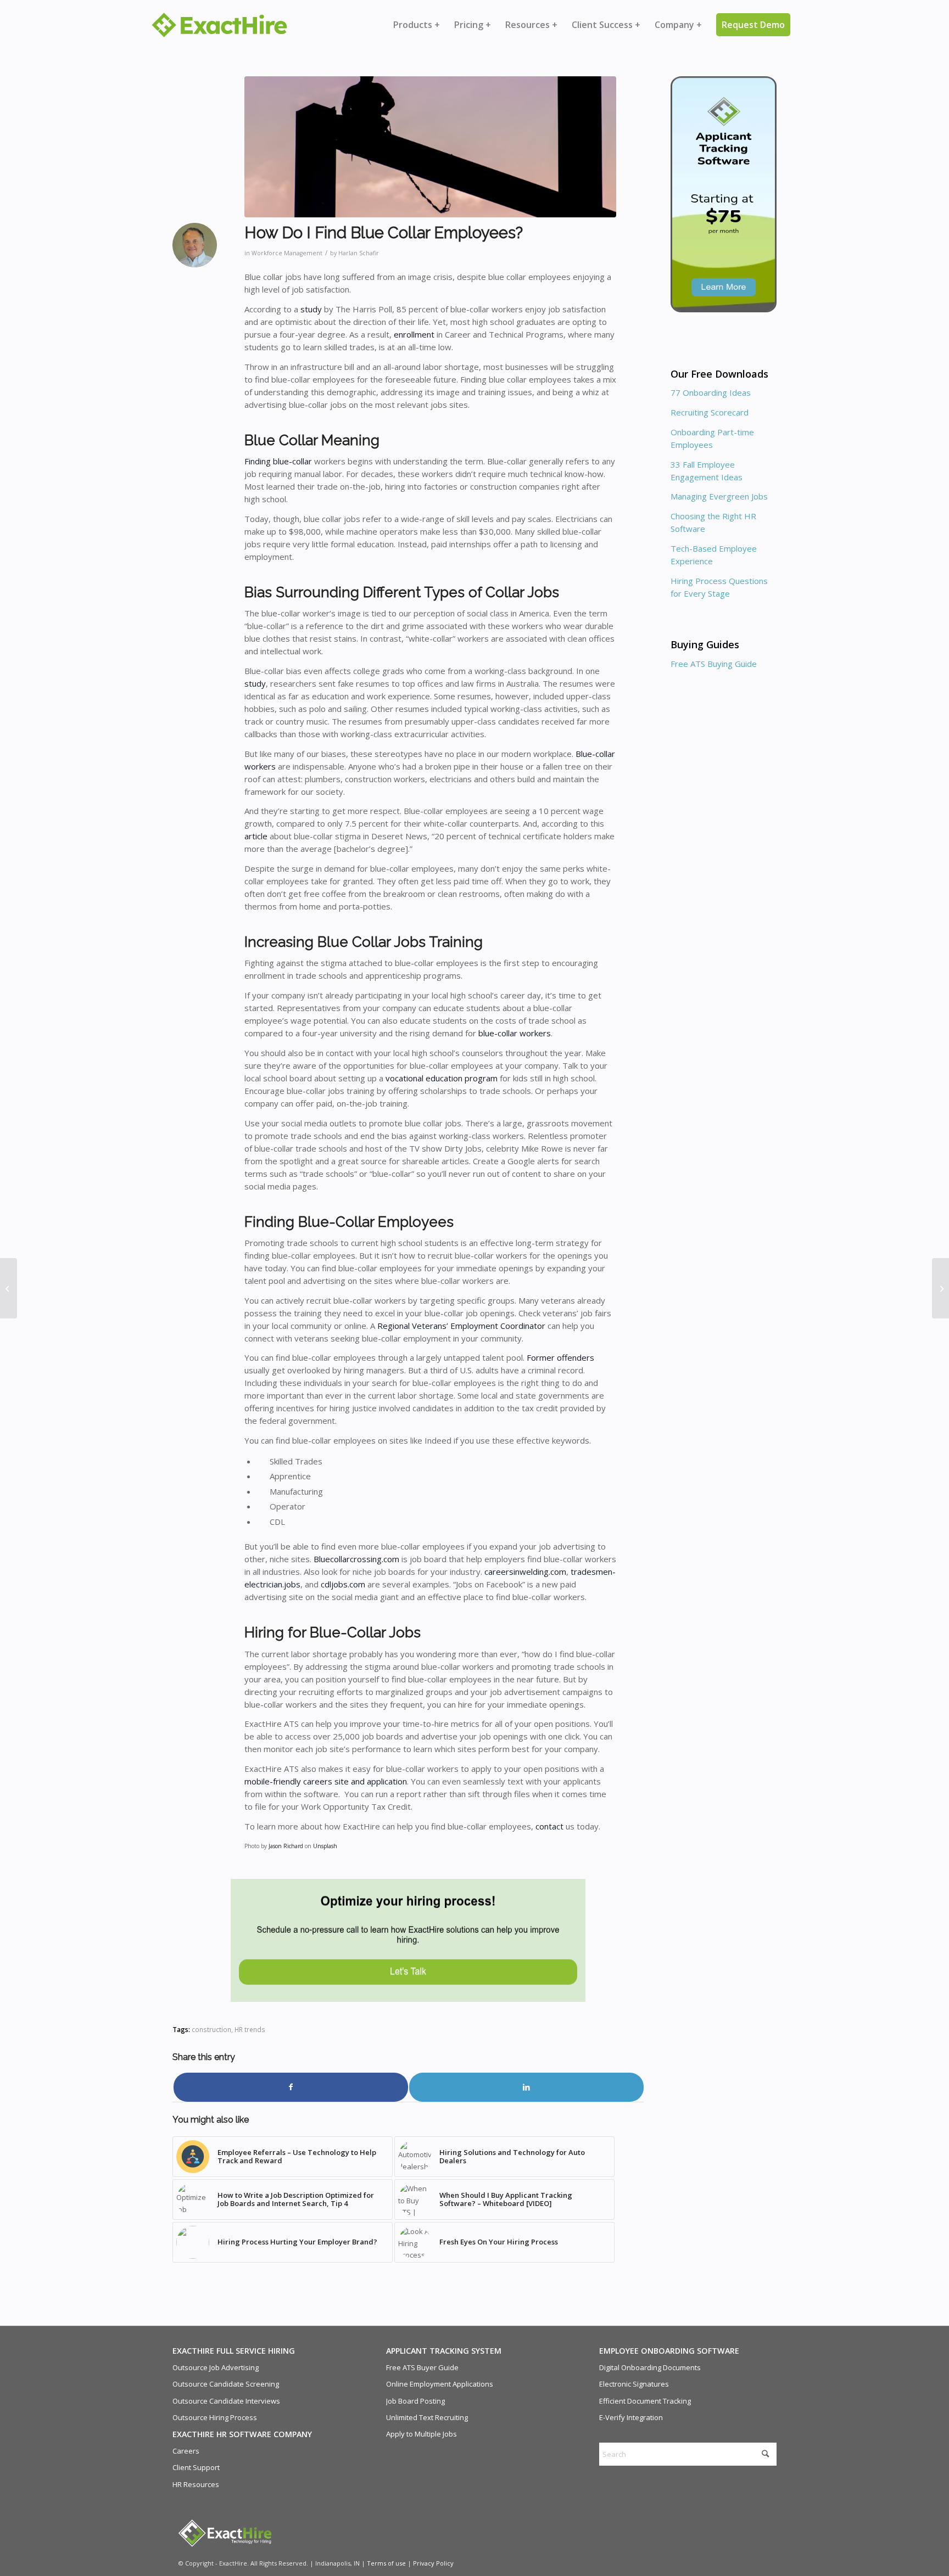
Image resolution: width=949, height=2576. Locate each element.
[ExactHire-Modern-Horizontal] (219, 25)
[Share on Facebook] (291, 2087)
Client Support (196, 2467)
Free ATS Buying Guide (714, 664)
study (310, 309)
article (256, 836)
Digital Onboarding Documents (650, 2367)
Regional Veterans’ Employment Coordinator (460, 1326)
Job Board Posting (415, 2401)
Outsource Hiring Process (215, 2417)
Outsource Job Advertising (216, 2367)
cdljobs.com (342, 1584)
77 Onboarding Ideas (711, 392)
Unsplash (325, 1846)
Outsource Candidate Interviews (226, 2401)
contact (549, 1826)
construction (211, 2029)
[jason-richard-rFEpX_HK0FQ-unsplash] (430, 147)
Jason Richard (286, 1846)
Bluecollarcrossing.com (355, 1559)
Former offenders (559, 1357)
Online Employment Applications (440, 2384)
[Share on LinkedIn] (526, 2087)
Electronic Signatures (634, 2384)
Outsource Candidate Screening (226, 2384)
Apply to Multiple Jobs (422, 2434)
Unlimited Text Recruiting (427, 2417)
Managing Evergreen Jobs (719, 496)
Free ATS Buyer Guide (422, 2367)
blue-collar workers (515, 1033)
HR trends (250, 2029)
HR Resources (196, 2484)
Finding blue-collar (278, 461)
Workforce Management (287, 253)
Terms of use (386, 2563)
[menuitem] (417, 25)
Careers (186, 2451)
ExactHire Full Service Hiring (234, 2351)
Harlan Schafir (359, 253)
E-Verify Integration (631, 2417)
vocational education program (440, 1078)
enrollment (413, 334)
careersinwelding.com (524, 1572)
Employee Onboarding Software (669, 2351)
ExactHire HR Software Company (242, 2434)
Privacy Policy (433, 2563)
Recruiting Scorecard (710, 412)
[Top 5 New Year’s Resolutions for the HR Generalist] (9, 1288)
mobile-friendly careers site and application (326, 1781)
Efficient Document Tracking (645, 2401)
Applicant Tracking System (444, 2351)
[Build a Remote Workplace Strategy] (940, 1288)
